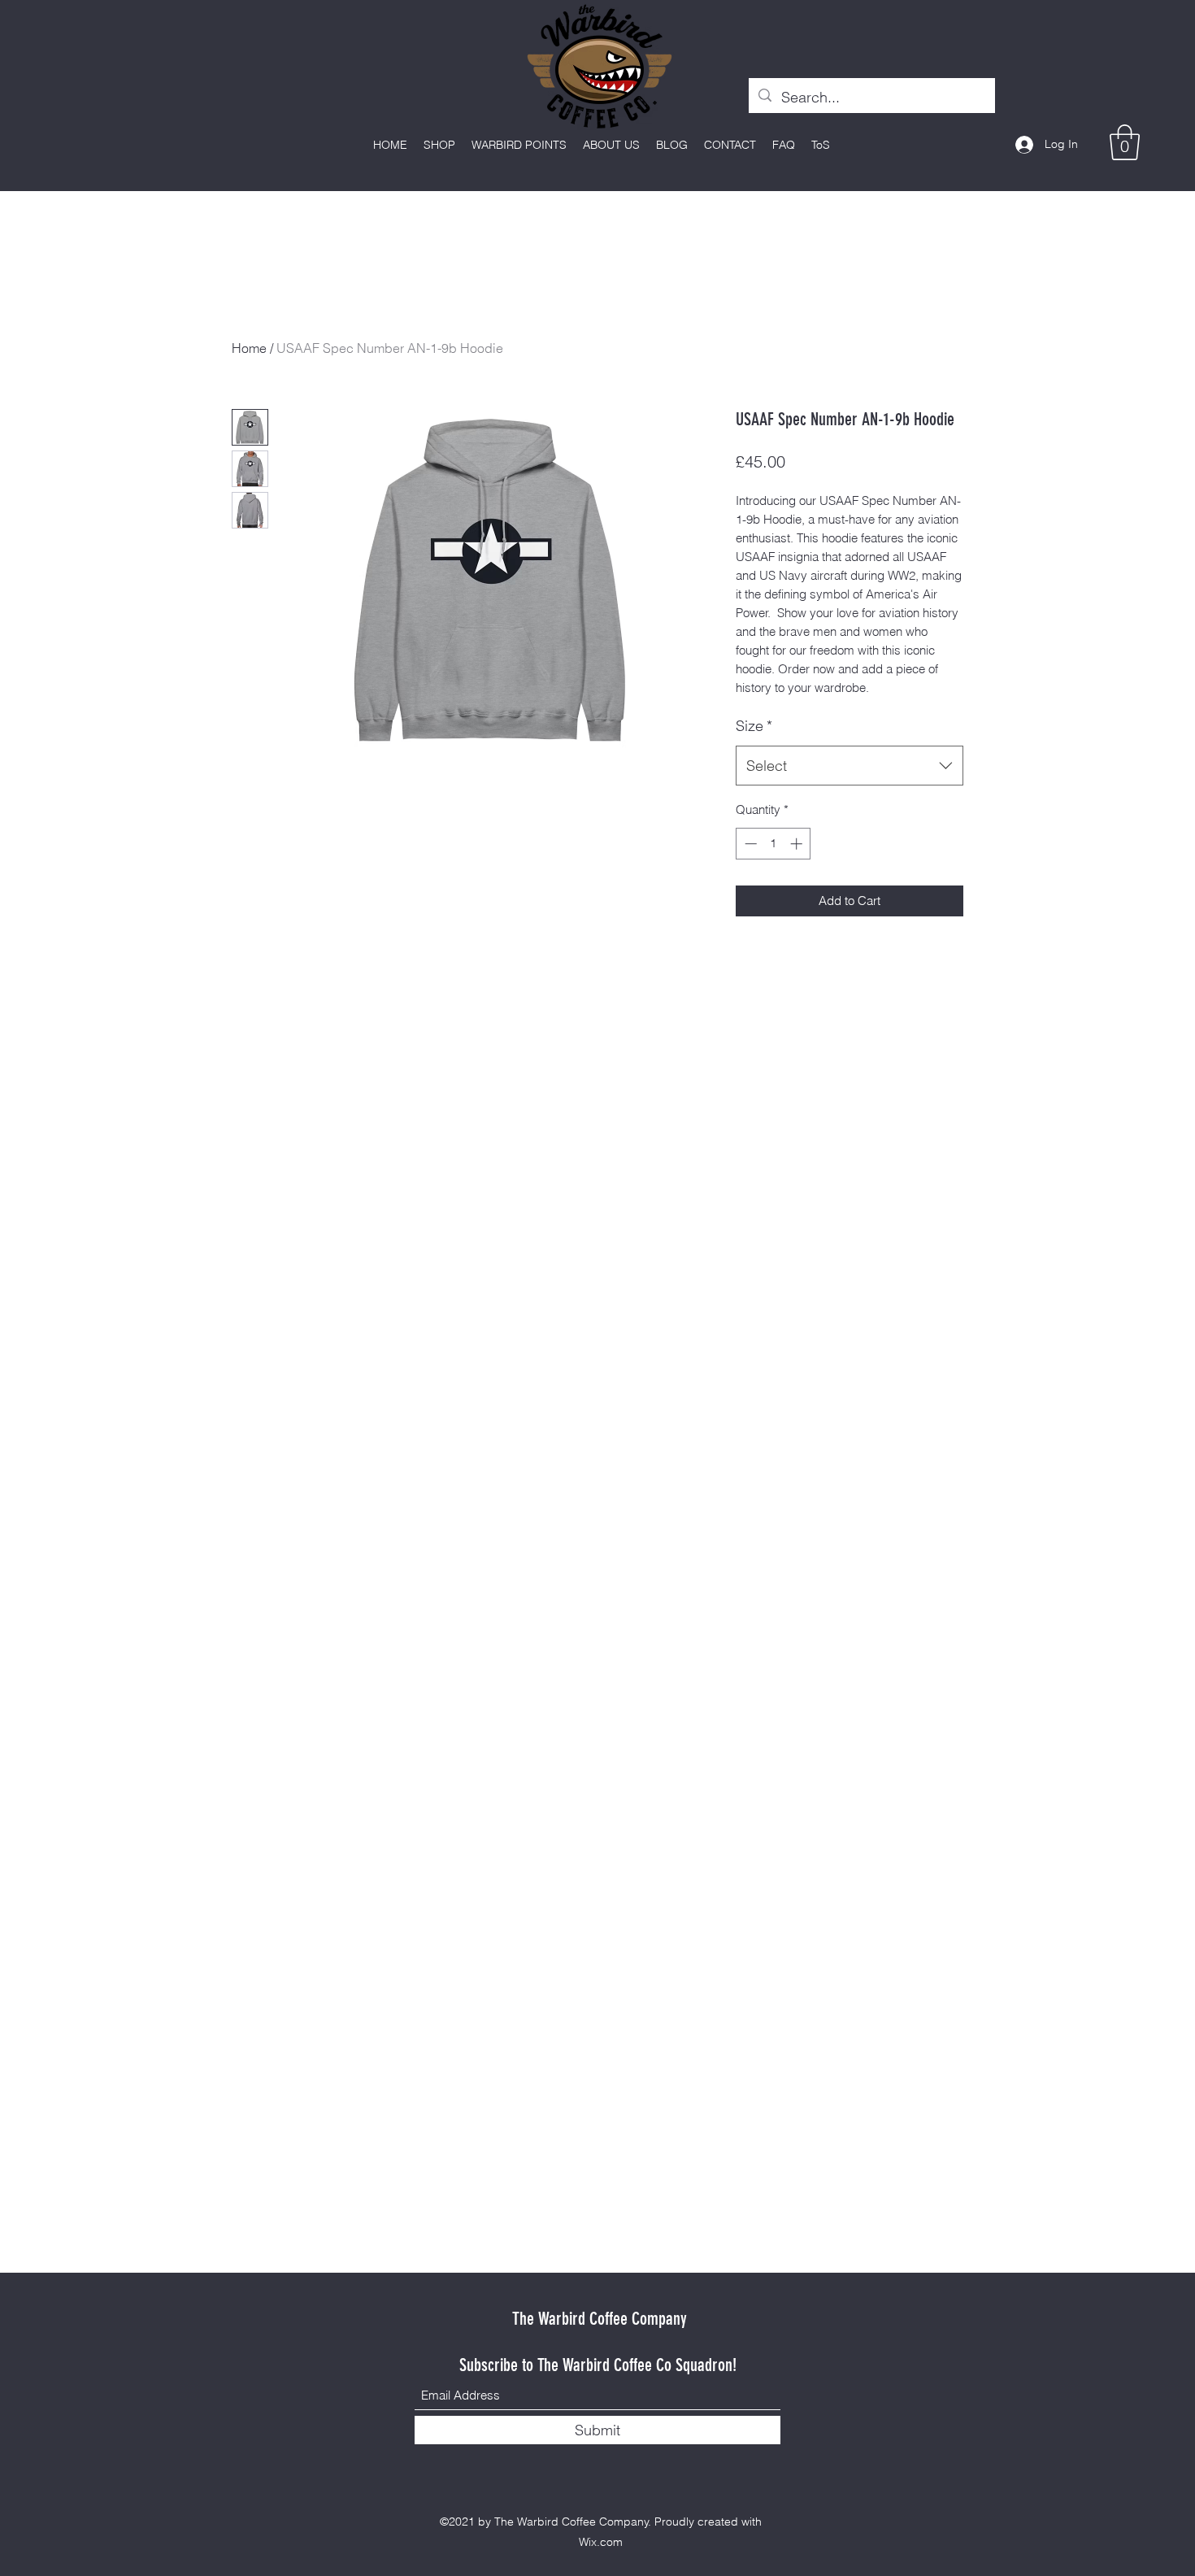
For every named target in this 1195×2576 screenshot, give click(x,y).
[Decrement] (749, 844)
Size (754, 726)
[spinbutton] (773, 844)
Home (249, 348)
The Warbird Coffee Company (600, 2319)
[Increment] (798, 844)
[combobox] (850, 766)
